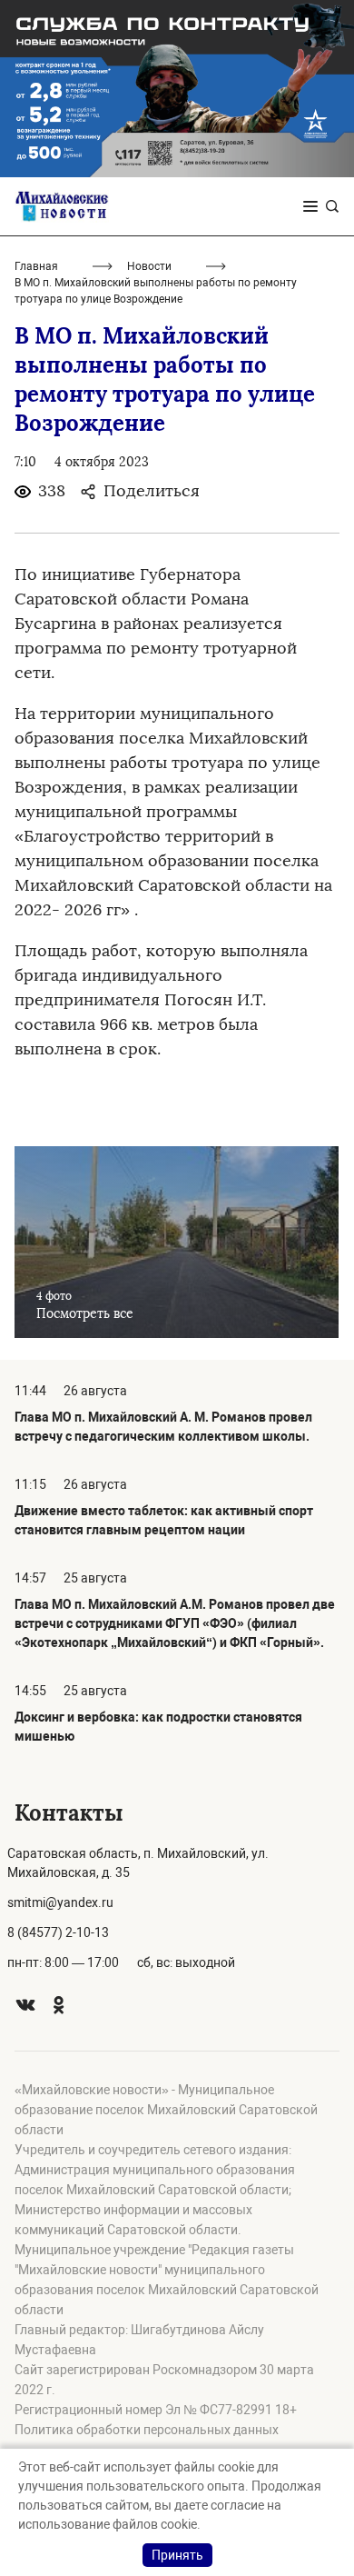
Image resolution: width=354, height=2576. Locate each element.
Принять (177, 2555)
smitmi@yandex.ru (60, 1902)
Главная (36, 266)
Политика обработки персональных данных (147, 2430)
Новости (149, 266)
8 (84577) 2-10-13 (58, 1932)
